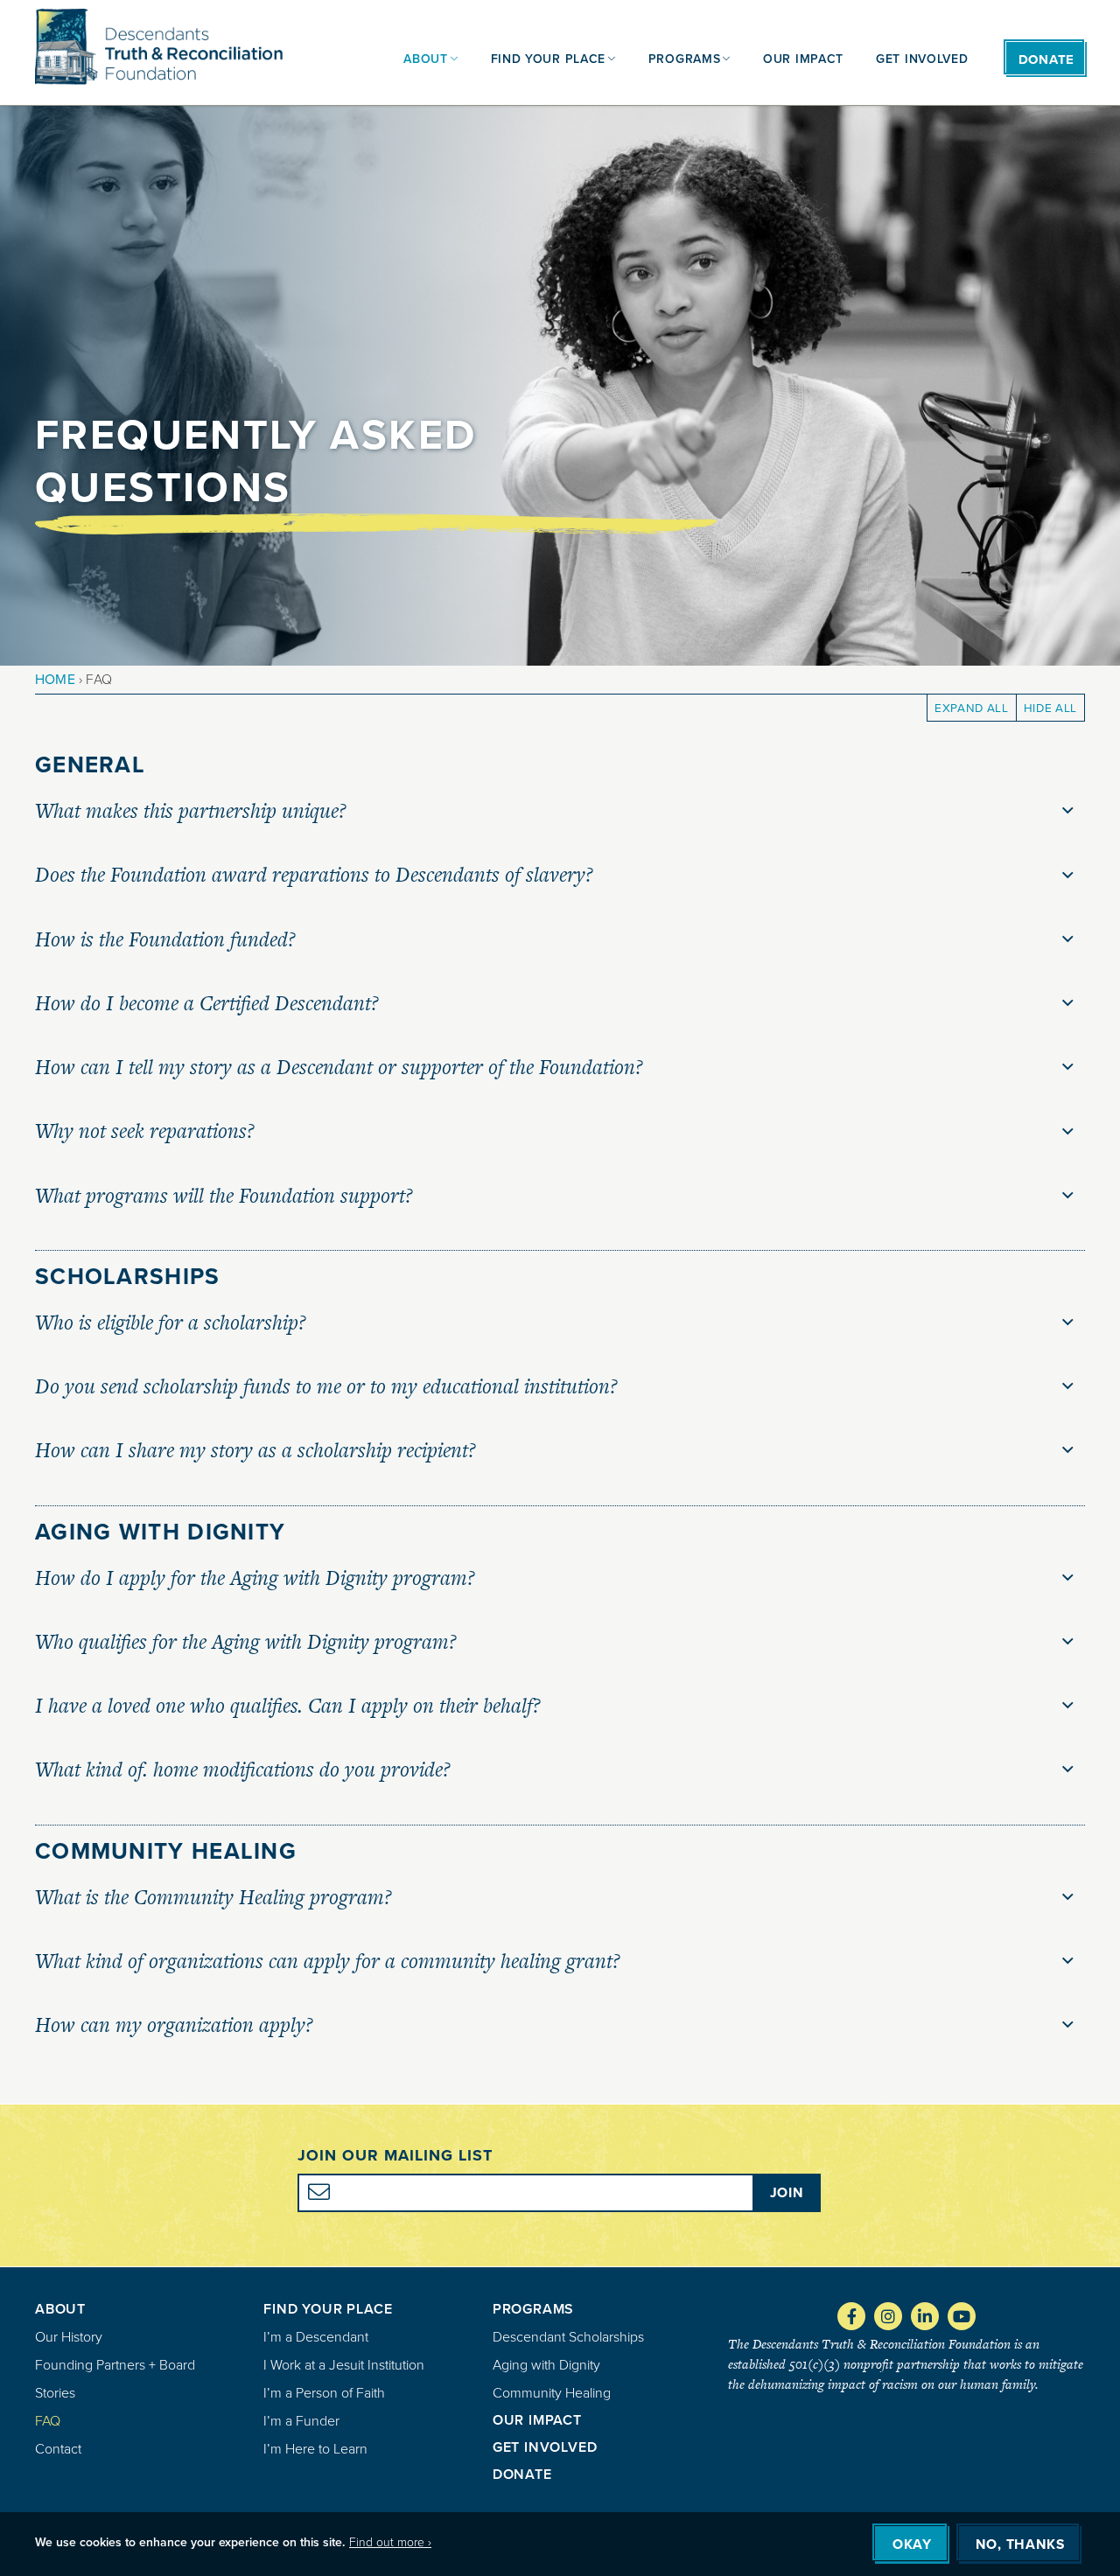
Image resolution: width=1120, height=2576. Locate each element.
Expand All (972, 708)
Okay (912, 2545)
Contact (58, 2449)
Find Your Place (328, 2309)
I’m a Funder (301, 2421)
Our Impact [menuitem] (803, 59)
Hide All (1050, 708)
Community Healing (552, 2393)
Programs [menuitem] (685, 59)
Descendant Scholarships (568, 2337)
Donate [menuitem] (1047, 59)
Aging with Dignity (546, 2365)
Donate (522, 2474)
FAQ (48, 2421)
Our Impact (537, 2420)
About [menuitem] (426, 59)
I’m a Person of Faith (324, 2393)
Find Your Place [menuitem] (549, 59)
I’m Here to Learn (315, 2449)
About (60, 2309)
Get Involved (545, 2447)
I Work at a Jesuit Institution (344, 2365)
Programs (533, 2309)
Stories (55, 2393)
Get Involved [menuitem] (922, 59)
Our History (69, 2337)
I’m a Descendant (316, 2337)
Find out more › (390, 2543)
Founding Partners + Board (115, 2365)
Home (55, 679)
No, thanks (1020, 2545)
